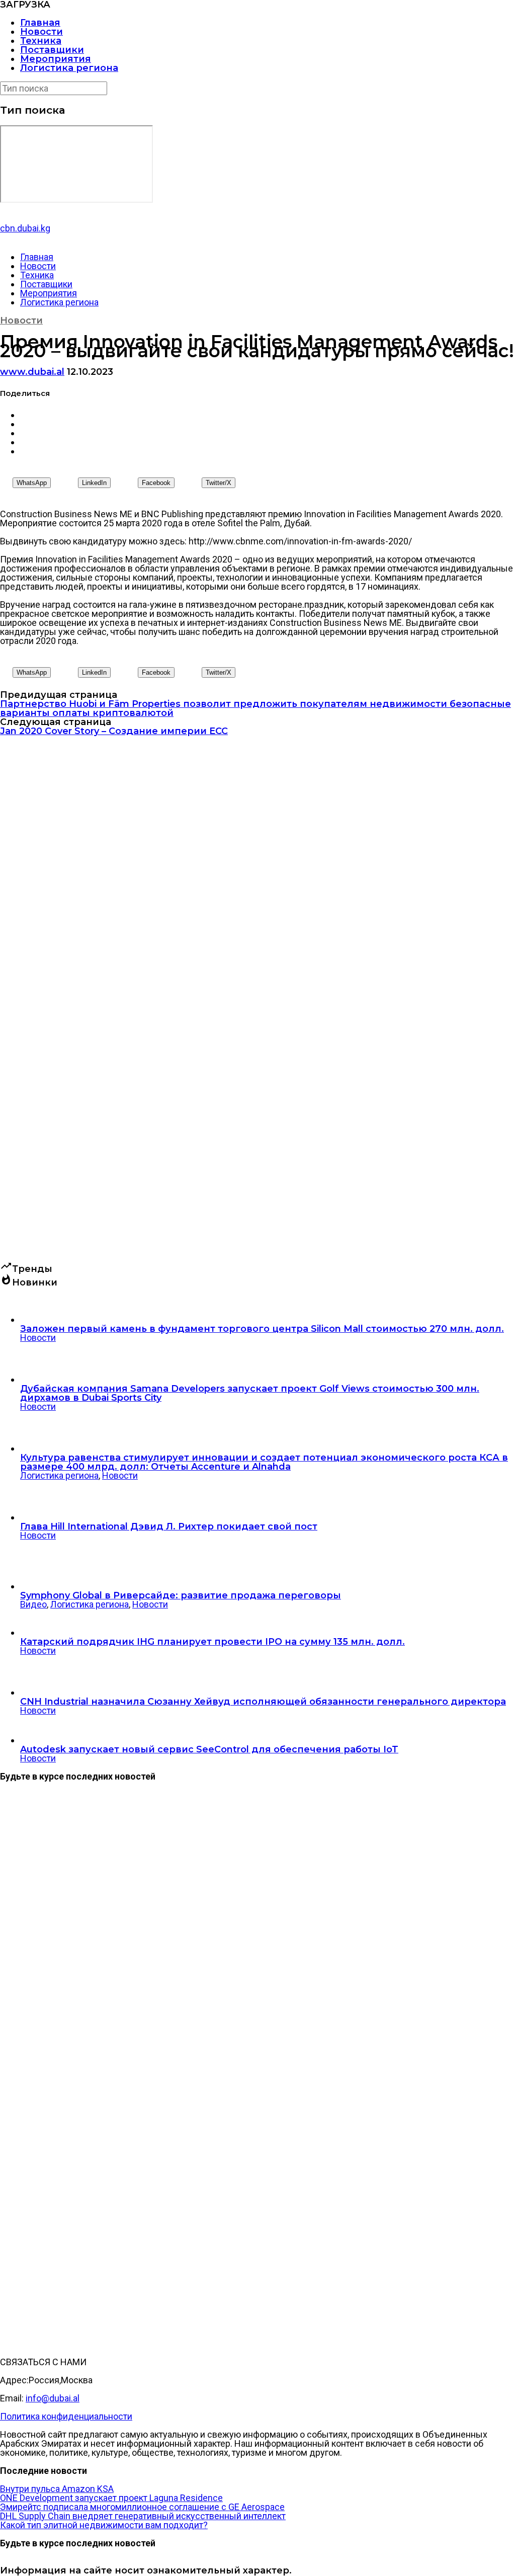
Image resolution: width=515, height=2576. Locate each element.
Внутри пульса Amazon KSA (57, 2489)
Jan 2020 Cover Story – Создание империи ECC (114, 731)
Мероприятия (56, 59)
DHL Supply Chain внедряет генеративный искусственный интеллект (143, 2516)
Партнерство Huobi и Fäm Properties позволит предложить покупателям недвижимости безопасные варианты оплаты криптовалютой (255, 708)
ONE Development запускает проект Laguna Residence (111, 2498)
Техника (41, 41)
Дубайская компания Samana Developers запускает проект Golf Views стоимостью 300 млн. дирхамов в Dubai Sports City (250, 1393)
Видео (33, 1604)
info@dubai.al (53, 2398)
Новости (41, 32)
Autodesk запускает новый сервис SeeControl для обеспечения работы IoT (209, 1749)
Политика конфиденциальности (66, 2416)
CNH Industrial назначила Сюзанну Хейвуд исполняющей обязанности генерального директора (263, 1702)
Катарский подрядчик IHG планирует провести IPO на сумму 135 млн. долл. (212, 1642)
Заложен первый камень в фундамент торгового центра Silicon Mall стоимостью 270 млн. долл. (262, 1329)
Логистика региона (69, 68)
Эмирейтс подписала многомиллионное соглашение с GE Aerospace (142, 2507)
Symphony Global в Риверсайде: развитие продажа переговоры (181, 1595)
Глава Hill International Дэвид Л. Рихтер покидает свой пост (169, 1526)
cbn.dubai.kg (25, 228)
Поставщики (52, 50)
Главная (40, 23)
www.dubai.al (32, 372)
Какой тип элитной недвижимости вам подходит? (104, 2525)
